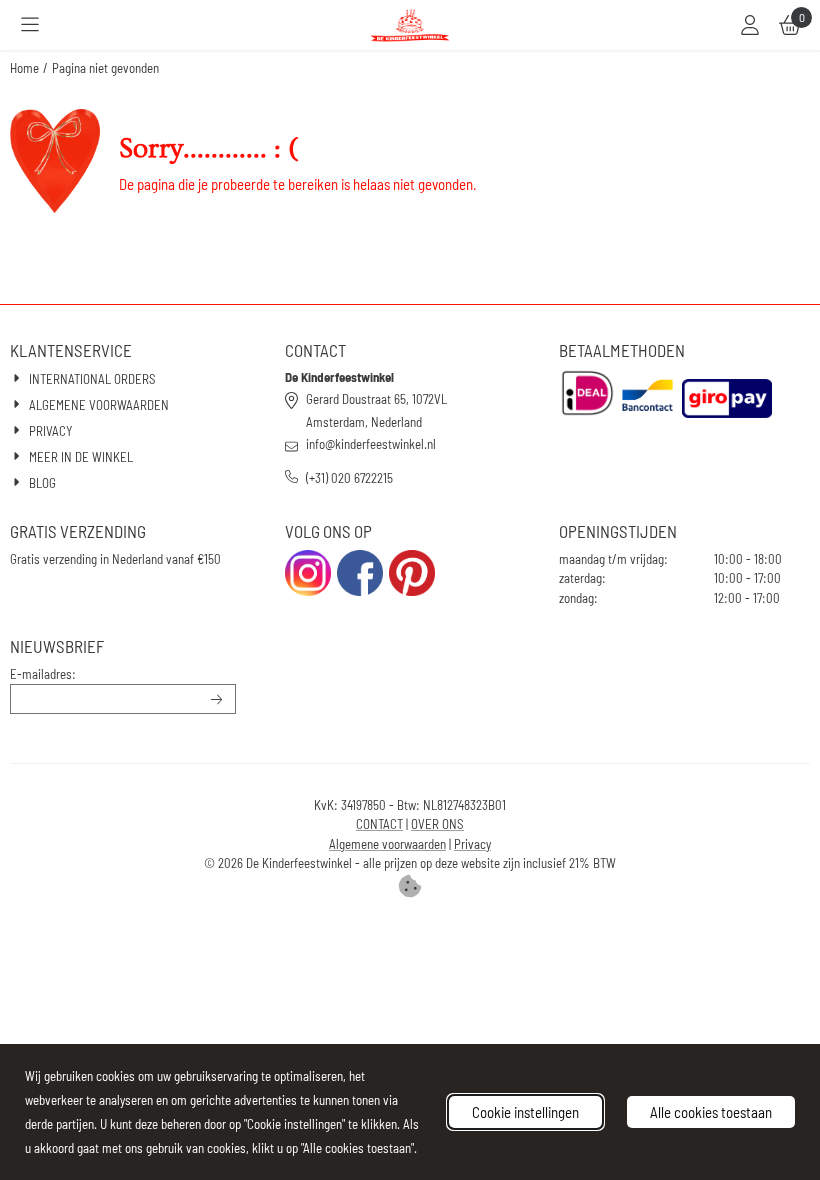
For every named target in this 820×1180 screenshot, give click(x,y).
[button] (30, 25)
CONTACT (379, 824)
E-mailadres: (43, 674)
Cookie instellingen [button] (525, 1112)
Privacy (472, 844)
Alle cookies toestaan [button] (711, 1112)
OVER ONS (437, 824)
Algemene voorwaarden (387, 844)
